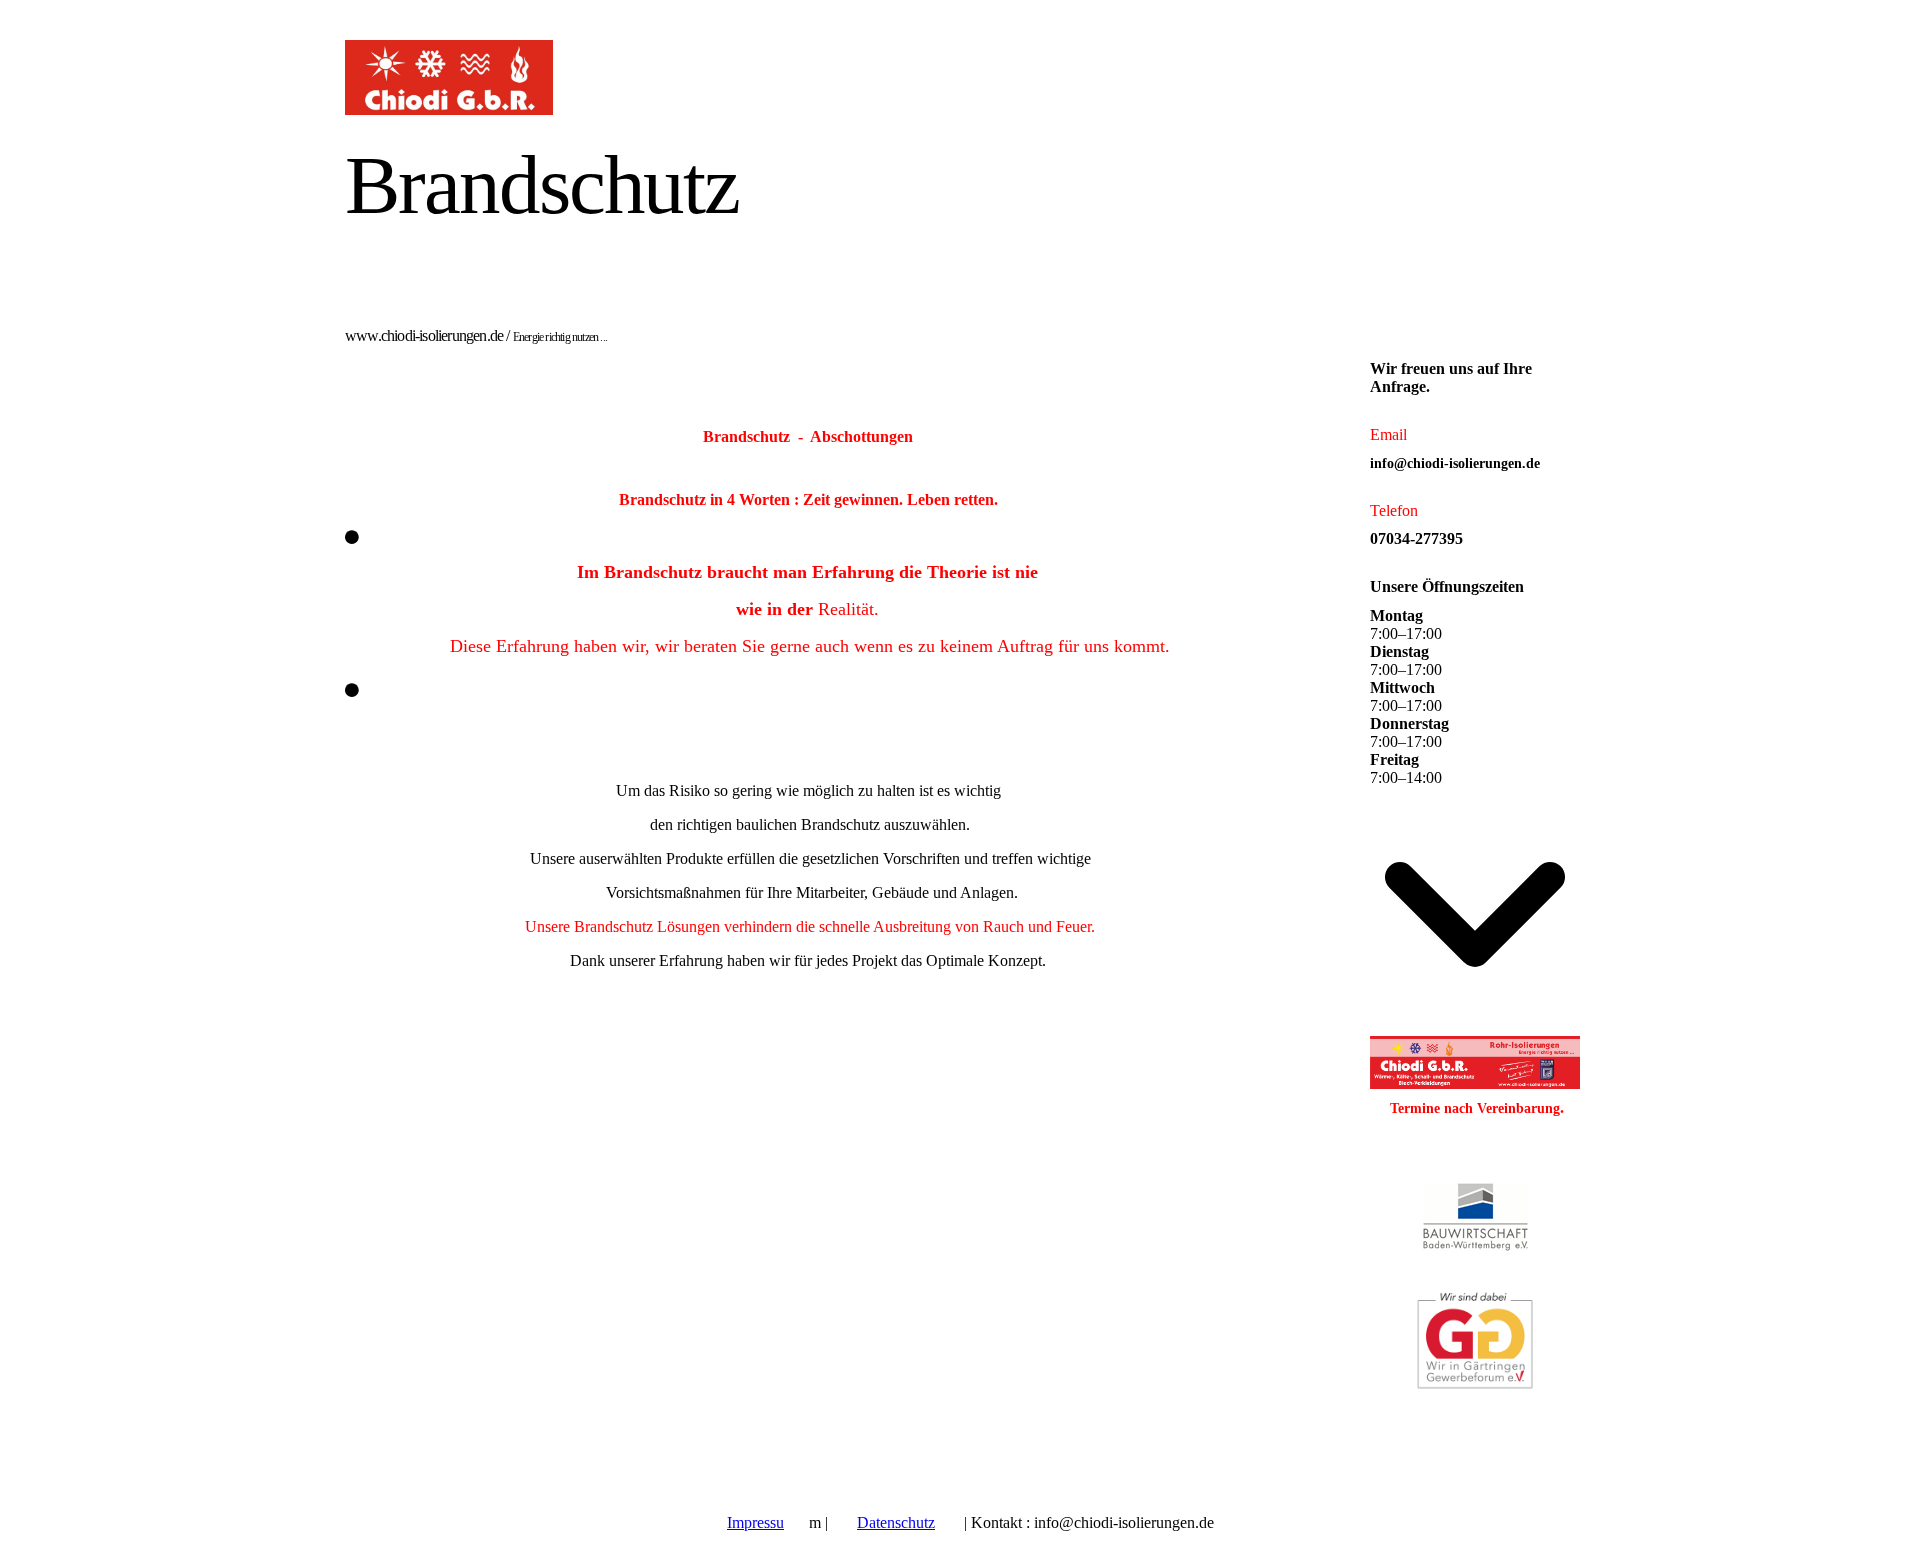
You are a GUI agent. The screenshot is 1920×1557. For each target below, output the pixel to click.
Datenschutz (896, 1522)
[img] (527, 77)
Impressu (755, 1522)
